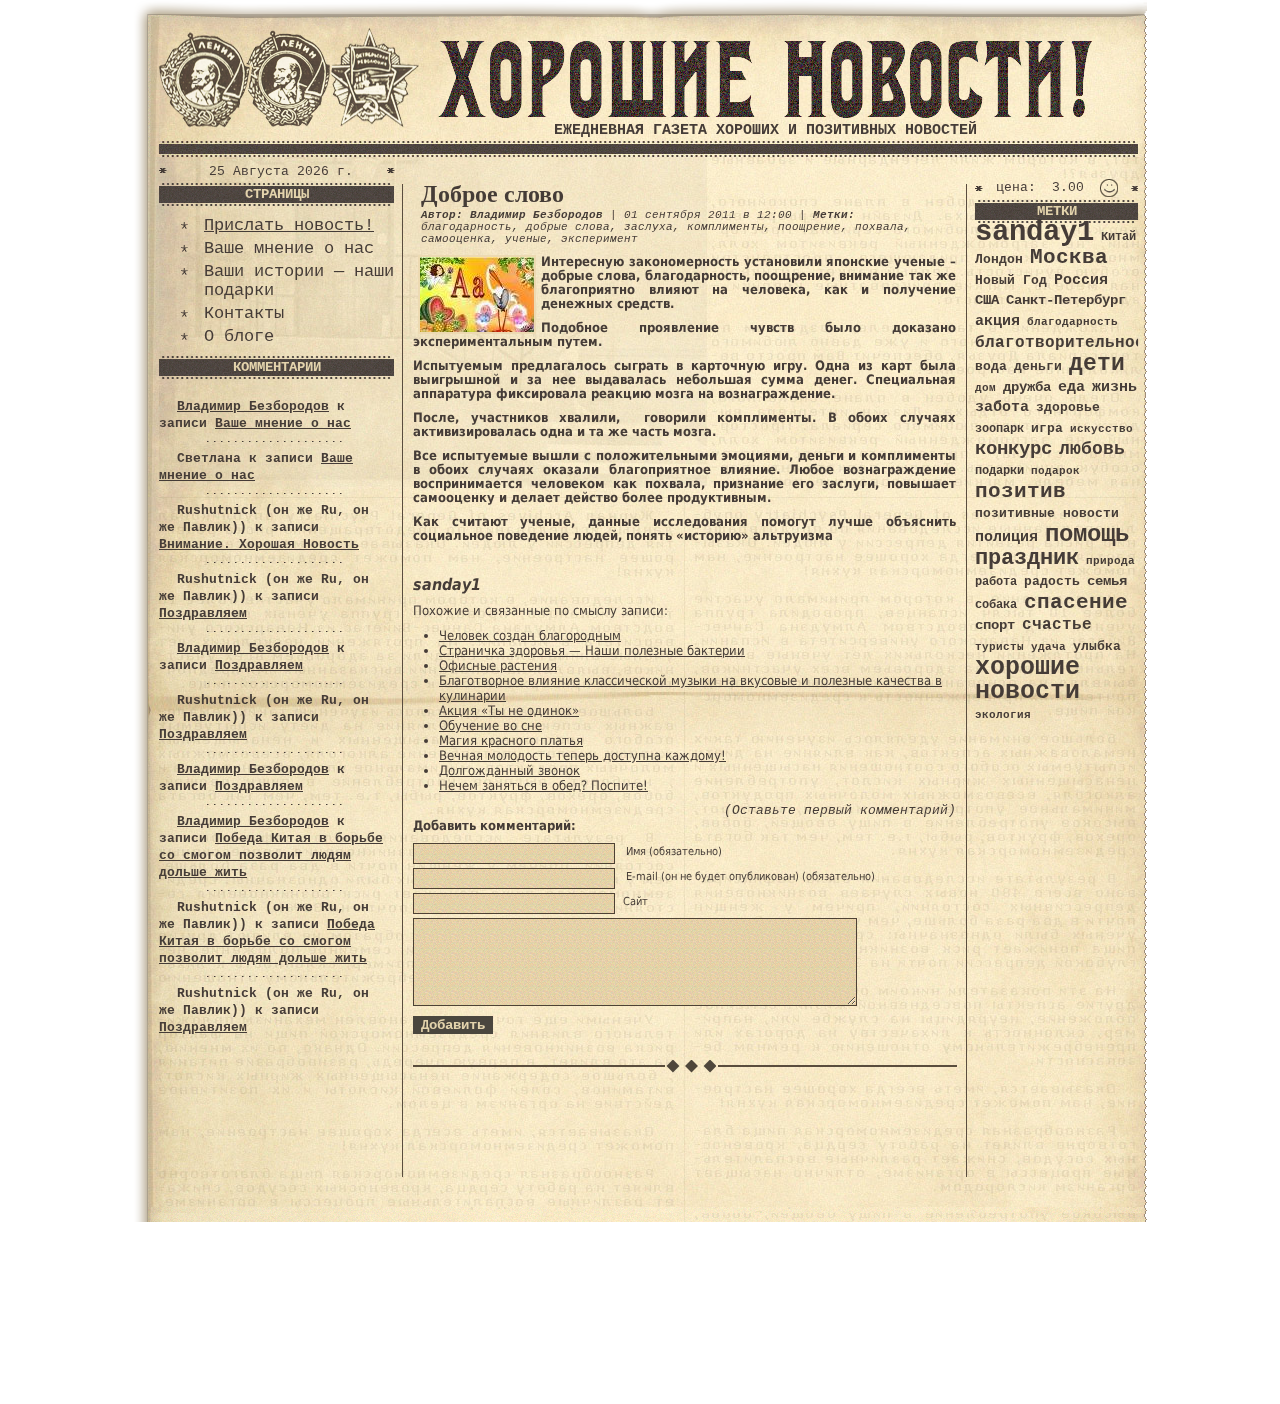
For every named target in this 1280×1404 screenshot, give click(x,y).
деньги (1038, 366)
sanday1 (1034, 232)
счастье (1057, 624)
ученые (526, 239)
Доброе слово (492, 194)
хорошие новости (1027, 679)
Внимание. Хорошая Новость (259, 544)
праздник (1027, 558)
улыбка (1097, 646)
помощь (1087, 534)
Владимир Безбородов (253, 406)
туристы (999, 646)
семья (1107, 581)
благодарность (466, 227)
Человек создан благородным (530, 635)
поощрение (809, 227)
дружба (1027, 387)
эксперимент (599, 239)
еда (1071, 387)
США (987, 300)
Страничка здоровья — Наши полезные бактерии (592, 650)
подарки (999, 471)
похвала (879, 227)
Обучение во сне (490, 725)
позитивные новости (1047, 513)
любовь (1092, 449)
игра (1047, 428)
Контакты (244, 313)
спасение (1076, 602)
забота (1002, 407)
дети (1097, 364)
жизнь (1114, 387)
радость (1052, 581)
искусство (1101, 429)
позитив (1020, 491)
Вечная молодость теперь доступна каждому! (582, 755)
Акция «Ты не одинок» (509, 710)
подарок (1055, 471)
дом (985, 388)
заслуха (648, 227)
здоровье (1068, 407)
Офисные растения (498, 665)
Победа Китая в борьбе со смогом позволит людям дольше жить (271, 855)
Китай (1118, 237)
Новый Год (1011, 280)
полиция (1006, 537)
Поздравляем (203, 613)
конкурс (1013, 449)
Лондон (999, 259)
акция (997, 321)
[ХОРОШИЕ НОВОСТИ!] (765, 114)
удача (1048, 647)
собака (996, 605)
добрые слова (568, 227)
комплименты (725, 227)
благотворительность (1070, 342)
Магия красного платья (511, 740)
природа (1110, 560)
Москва (1069, 257)
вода (991, 366)
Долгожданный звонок (509, 770)
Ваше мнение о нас (289, 248)
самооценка (456, 239)
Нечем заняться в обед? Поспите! (543, 785)
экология (1003, 715)
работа (996, 582)
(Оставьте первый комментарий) (840, 810)
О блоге (239, 336)
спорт (995, 625)
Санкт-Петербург (1066, 300)
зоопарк (999, 429)
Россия (1081, 280)
